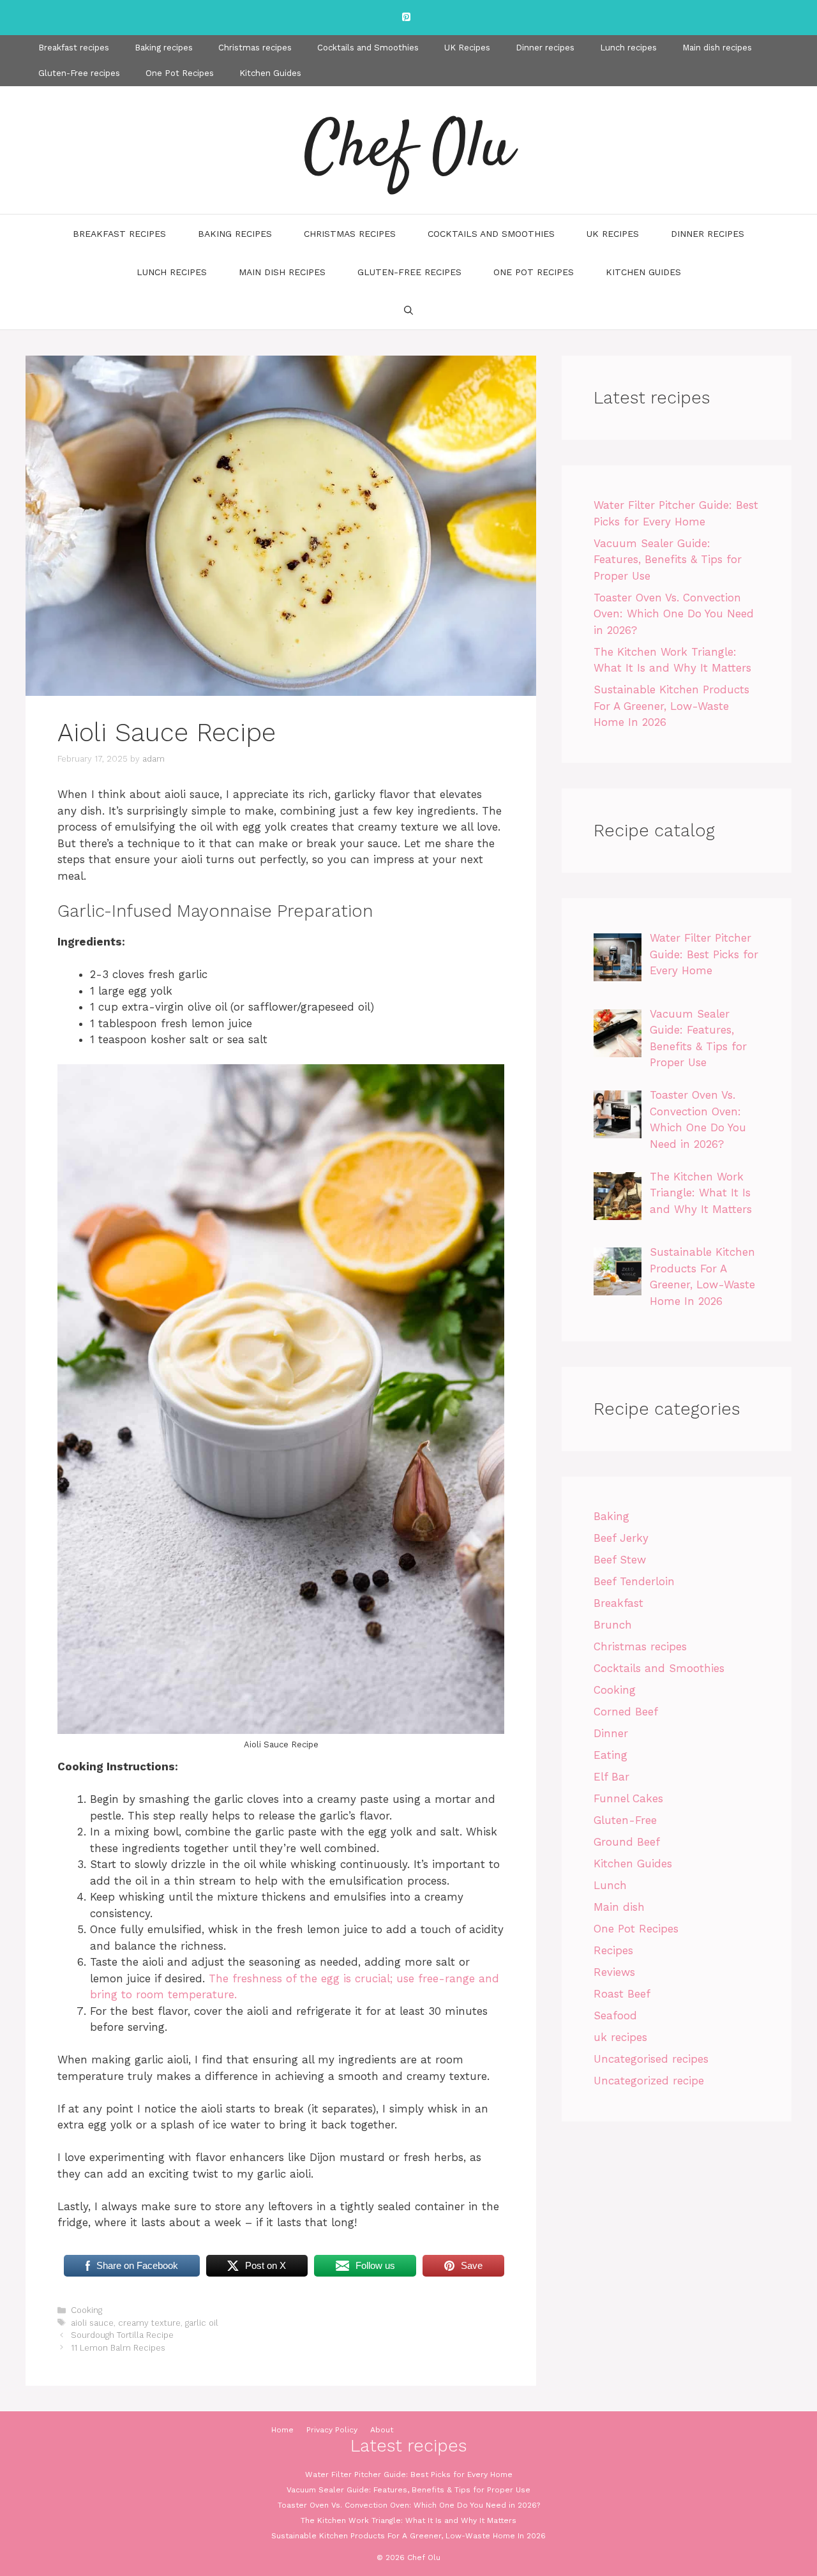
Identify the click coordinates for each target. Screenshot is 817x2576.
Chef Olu (408, 150)
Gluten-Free (625, 1820)
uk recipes (620, 2037)
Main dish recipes (717, 48)
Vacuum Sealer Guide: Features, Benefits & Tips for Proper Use (668, 560)
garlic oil (202, 2323)
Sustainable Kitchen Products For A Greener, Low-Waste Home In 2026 (671, 706)
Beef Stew (620, 1560)
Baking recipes (164, 48)
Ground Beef (627, 1842)
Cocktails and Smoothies (368, 48)
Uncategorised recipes (651, 2059)
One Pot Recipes (180, 73)
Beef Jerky (621, 1538)
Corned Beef (626, 1712)
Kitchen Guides (270, 73)
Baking (611, 1516)
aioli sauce (92, 2323)
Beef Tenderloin (634, 1581)
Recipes (613, 1950)
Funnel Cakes (628, 1798)
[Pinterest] (406, 18)
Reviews (614, 1972)
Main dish (619, 1907)
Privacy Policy (332, 2430)
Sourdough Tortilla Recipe (122, 2335)
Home (282, 2430)
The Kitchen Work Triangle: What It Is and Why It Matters (408, 2520)
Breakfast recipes (74, 48)
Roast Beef (622, 1994)
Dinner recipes (545, 48)
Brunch (613, 1625)
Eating (611, 1755)
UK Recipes (467, 48)
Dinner (611, 1733)
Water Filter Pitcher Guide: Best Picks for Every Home (409, 2474)
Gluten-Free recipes (79, 73)
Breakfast (618, 1603)
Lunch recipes (628, 48)
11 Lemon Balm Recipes (118, 2348)
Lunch (610, 1885)
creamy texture (149, 2323)
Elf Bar (611, 1777)
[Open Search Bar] (408, 310)
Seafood (615, 2015)
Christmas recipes (255, 48)
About (382, 2430)
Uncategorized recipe (649, 2081)
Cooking (86, 2310)
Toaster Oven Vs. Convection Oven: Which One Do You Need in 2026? (674, 614)
